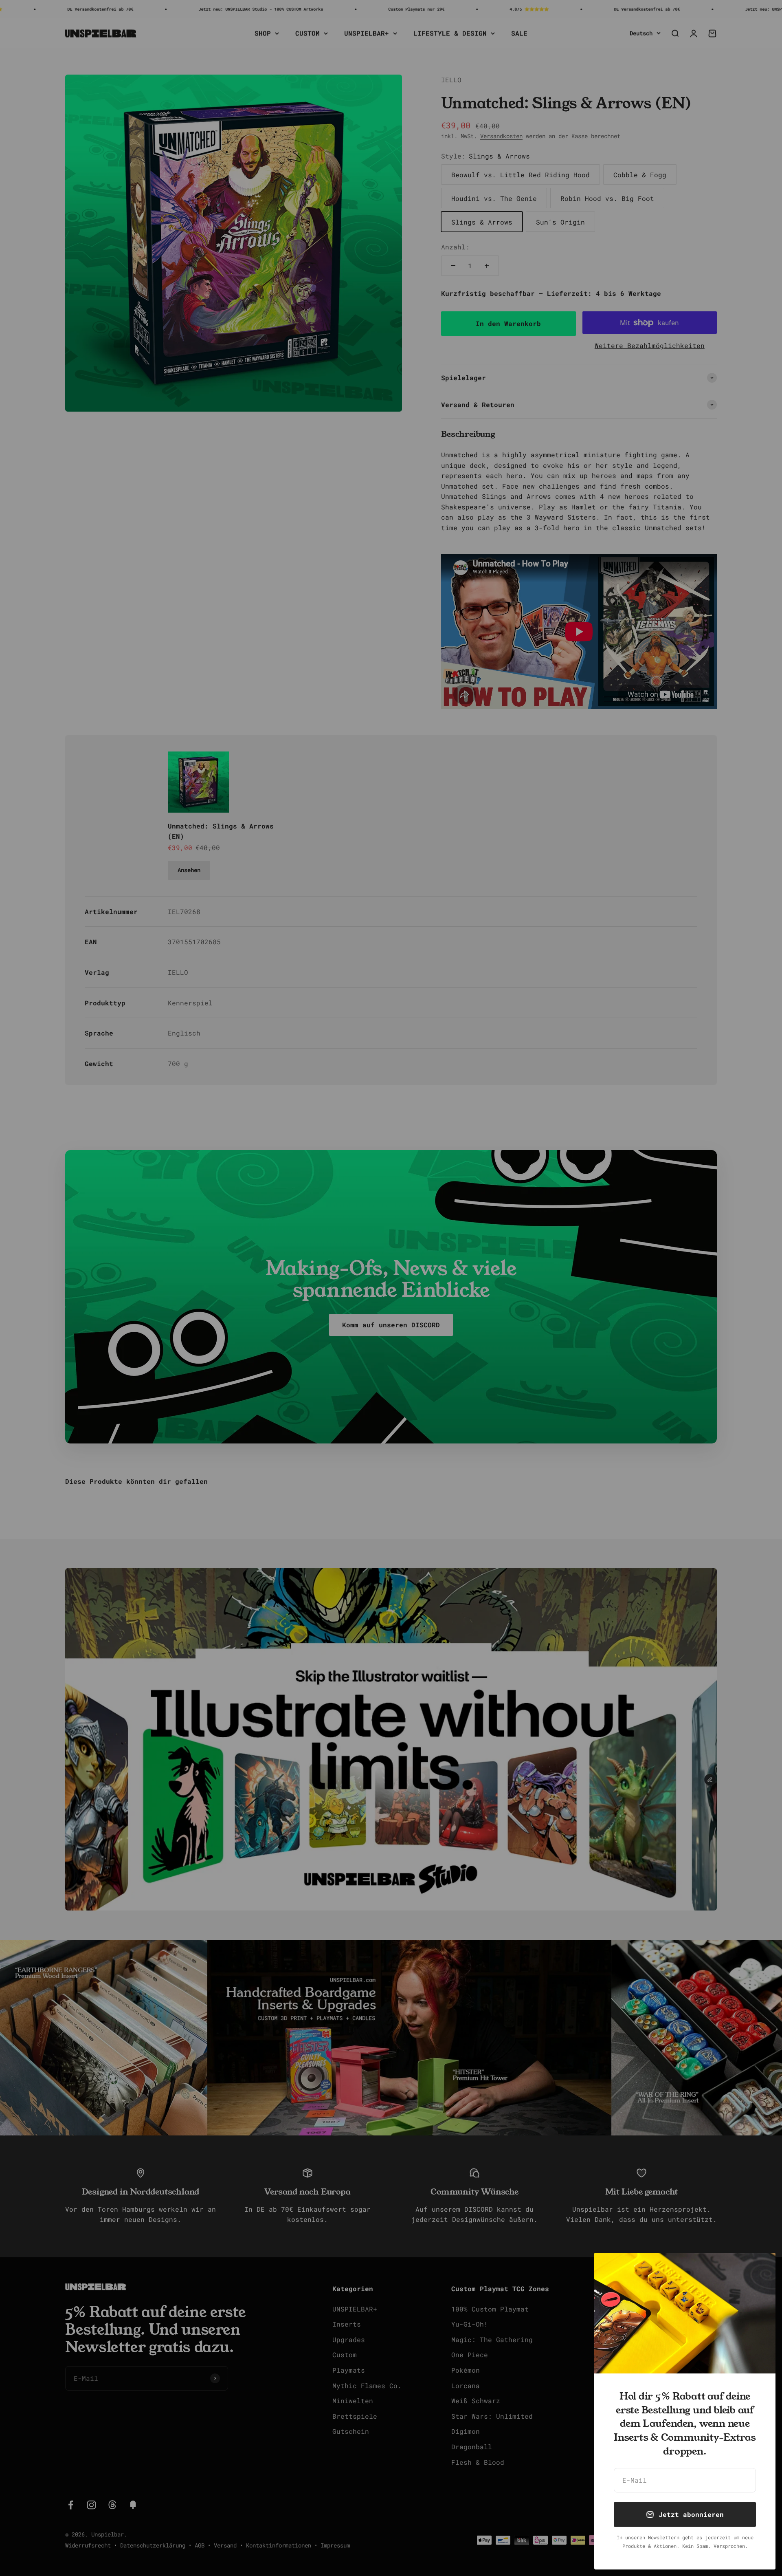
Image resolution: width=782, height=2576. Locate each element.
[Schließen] (759, 2270)
